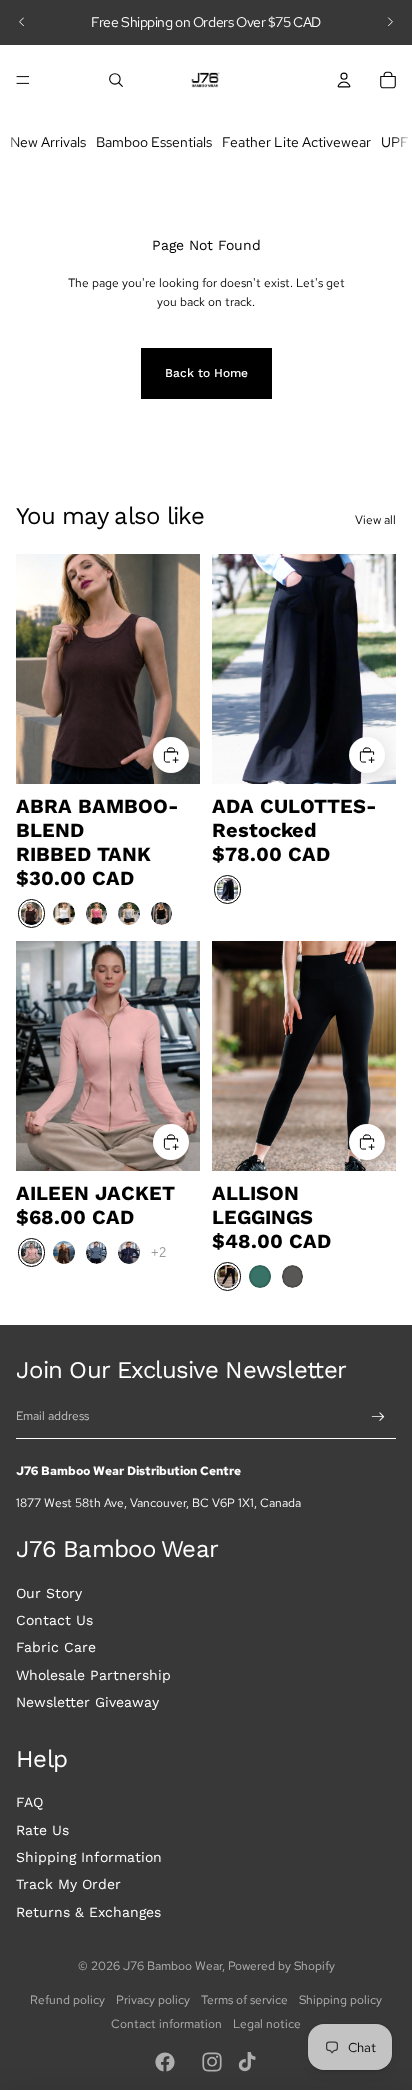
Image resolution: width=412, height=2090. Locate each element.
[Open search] (116, 80)
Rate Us (42, 1830)
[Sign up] (378, 1417)
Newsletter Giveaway (87, 1702)
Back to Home (206, 373)
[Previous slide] (22, 22)
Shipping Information (89, 1857)
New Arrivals (48, 141)
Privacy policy (153, 2000)
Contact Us (54, 1620)
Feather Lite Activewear (296, 141)
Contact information (166, 2024)
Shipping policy (340, 2000)
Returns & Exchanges (88, 1912)
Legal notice (267, 2024)
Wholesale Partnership (93, 1675)
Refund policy (67, 2000)
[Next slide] (390, 22)
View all (375, 520)
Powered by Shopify (281, 1966)
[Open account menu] (344, 80)
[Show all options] (158, 1251)
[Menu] (23, 80)
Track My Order (68, 1884)
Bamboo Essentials (154, 141)
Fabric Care (56, 1647)
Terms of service (244, 2000)
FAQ (29, 1802)
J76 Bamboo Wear (172, 1966)
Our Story (49, 1593)
